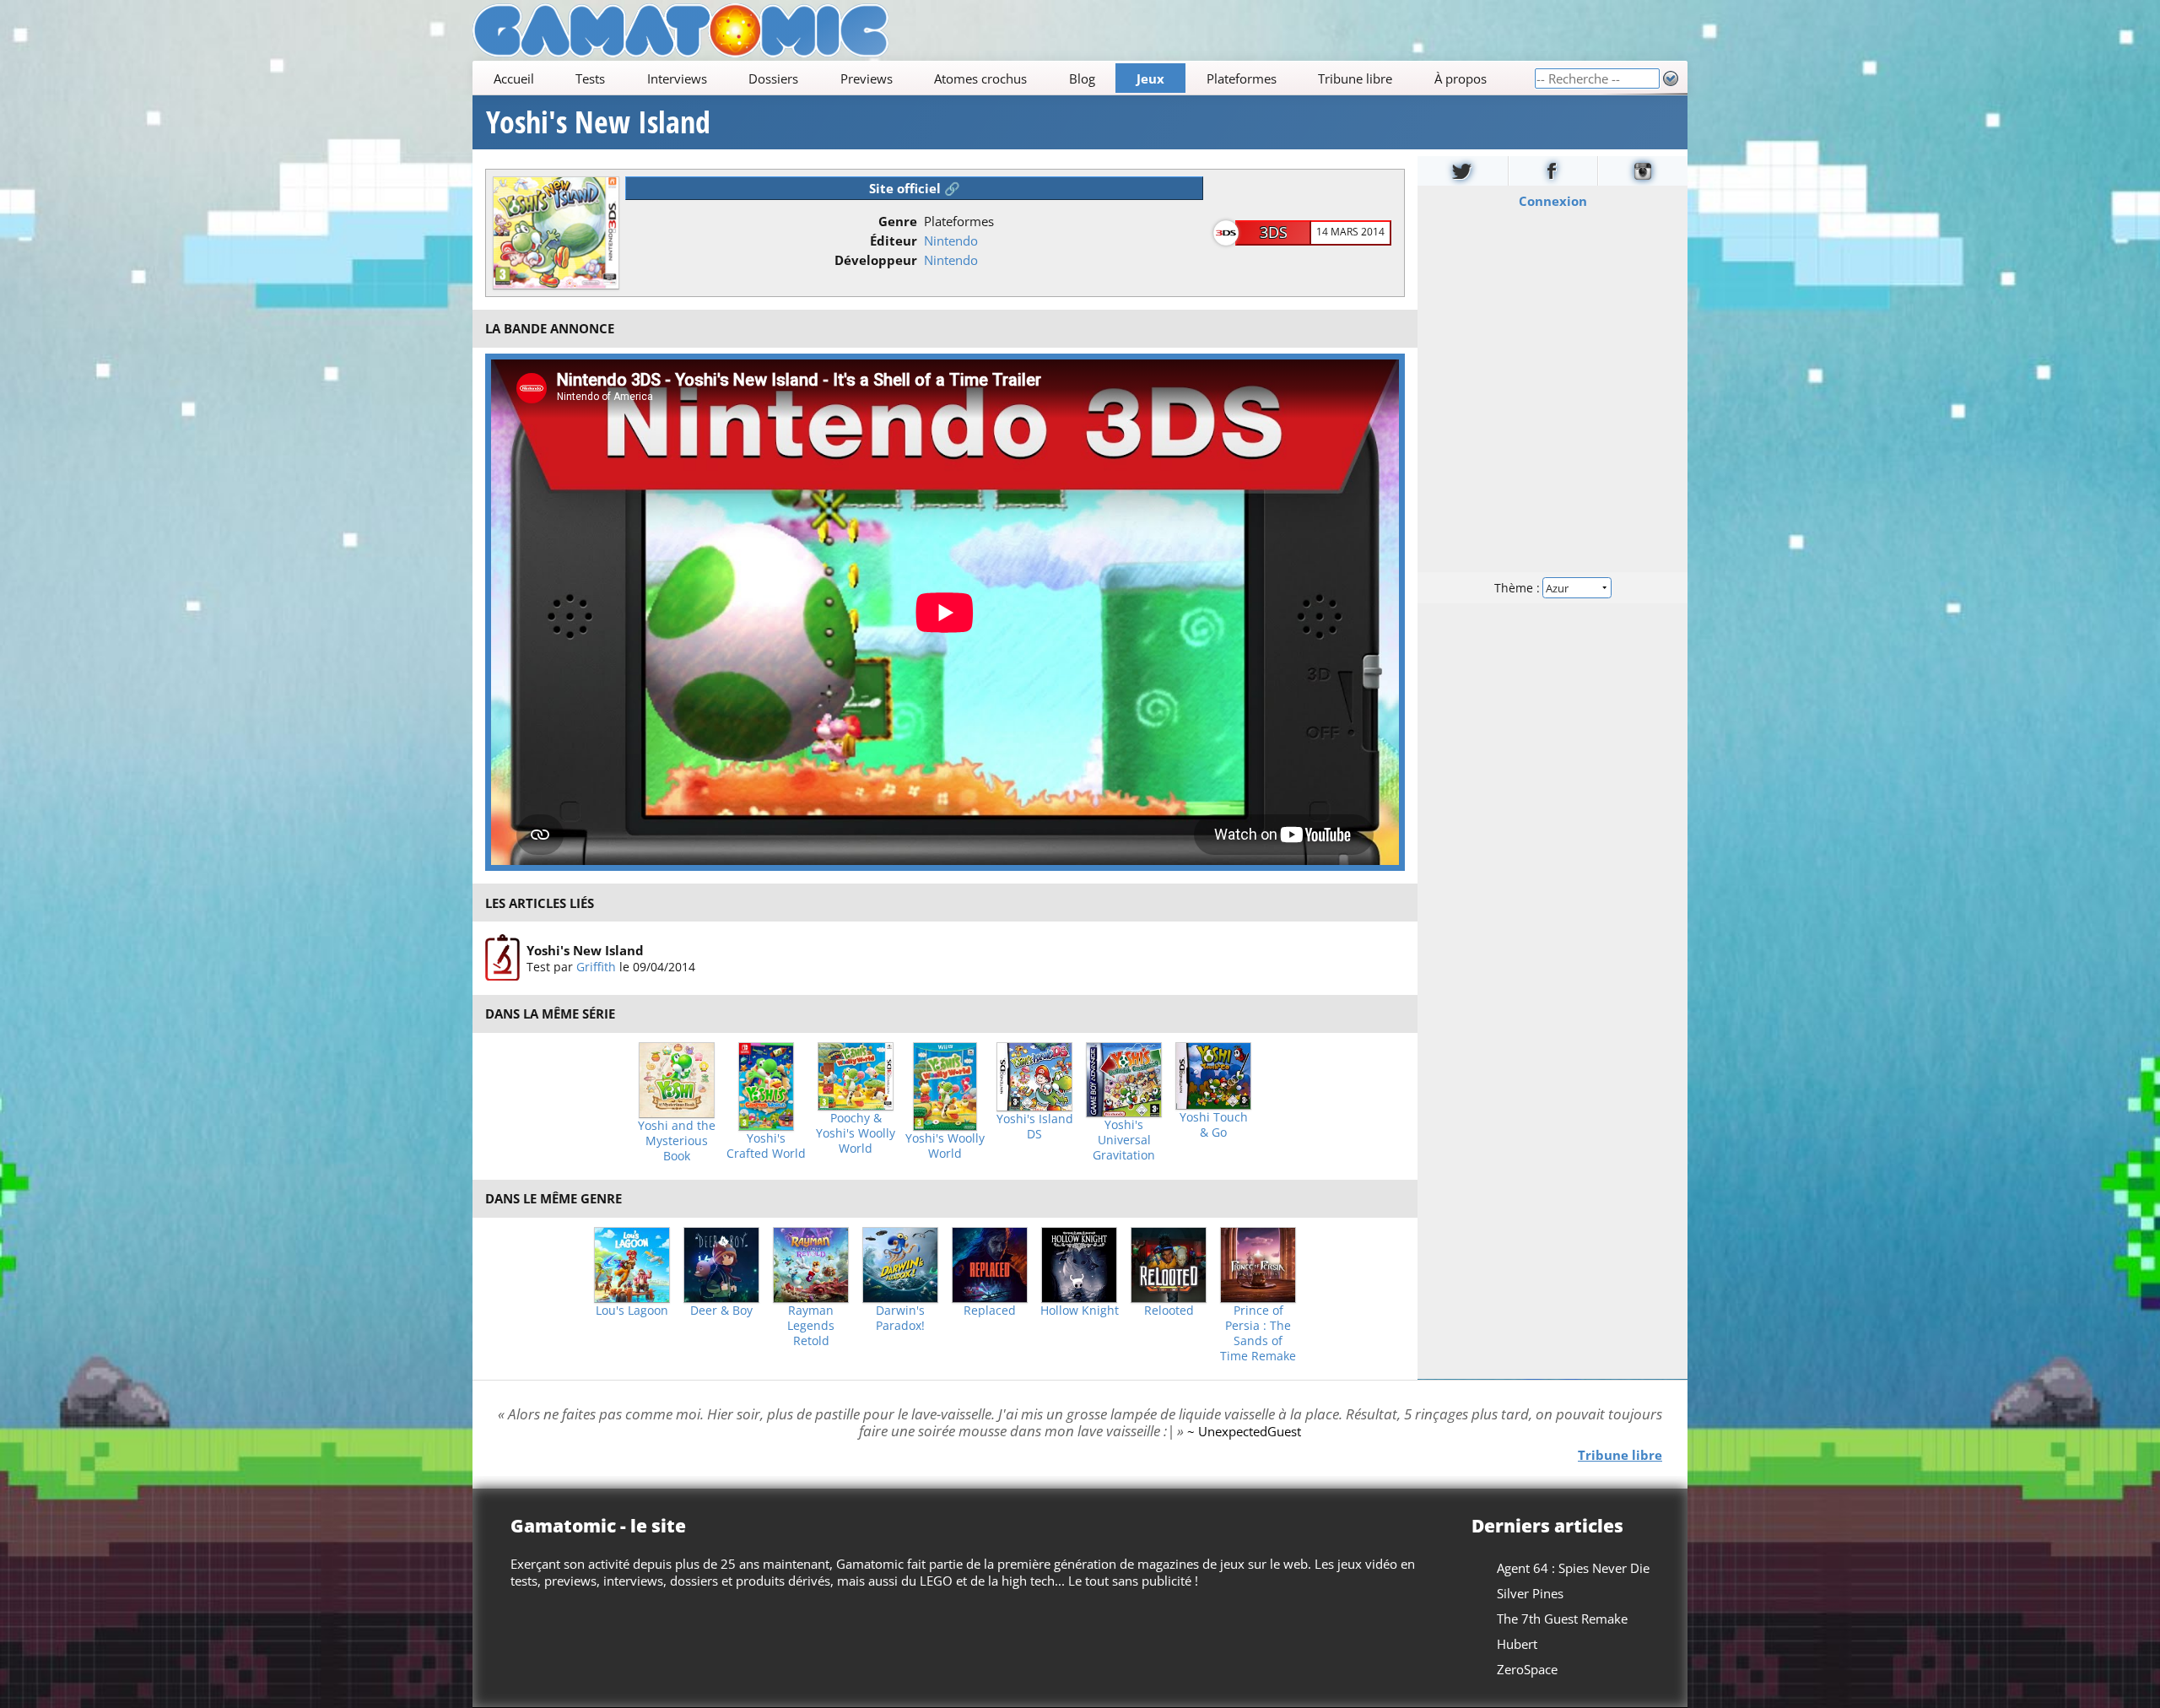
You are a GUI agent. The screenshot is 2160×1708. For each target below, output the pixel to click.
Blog (1082, 78)
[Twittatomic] (1463, 171)
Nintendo (951, 241)
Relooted (1169, 1311)
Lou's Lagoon (632, 1311)
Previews (867, 78)
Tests (590, 78)
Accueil (514, 78)
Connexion (1553, 201)
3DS (1274, 232)
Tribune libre (1355, 78)
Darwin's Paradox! (900, 1318)
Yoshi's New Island (598, 122)
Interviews (677, 78)
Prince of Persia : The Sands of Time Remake (1258, 1333)
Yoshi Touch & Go (1214, 1125)
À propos (1461, 78)
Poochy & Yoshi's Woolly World (856, 1133)
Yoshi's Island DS (1035, 1127)
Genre (898, 221)
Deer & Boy (721, 1311)
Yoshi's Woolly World (945, 1146)
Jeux (1150, 78)
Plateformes (1242, 78)
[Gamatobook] (1553, 171)
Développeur (876, 260)
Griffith (596, 967)
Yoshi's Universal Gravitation (1124, 1140)
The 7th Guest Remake (1562, 1619)
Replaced (990, 1311)
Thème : (1519, 588)
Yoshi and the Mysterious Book (677, 1141)
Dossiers (773, 78)
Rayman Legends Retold (811, 1326)
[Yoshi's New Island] (502, 958)
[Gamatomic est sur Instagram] (1643, 171)
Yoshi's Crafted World (766, 1146)
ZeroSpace (1527, 1669)
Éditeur (894, 241)
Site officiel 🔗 (915, 188)
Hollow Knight (1080, 1311)
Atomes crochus (980, 78)
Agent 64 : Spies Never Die (1573, 1568)
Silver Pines (1530, 1593)
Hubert (1517, 1644)
